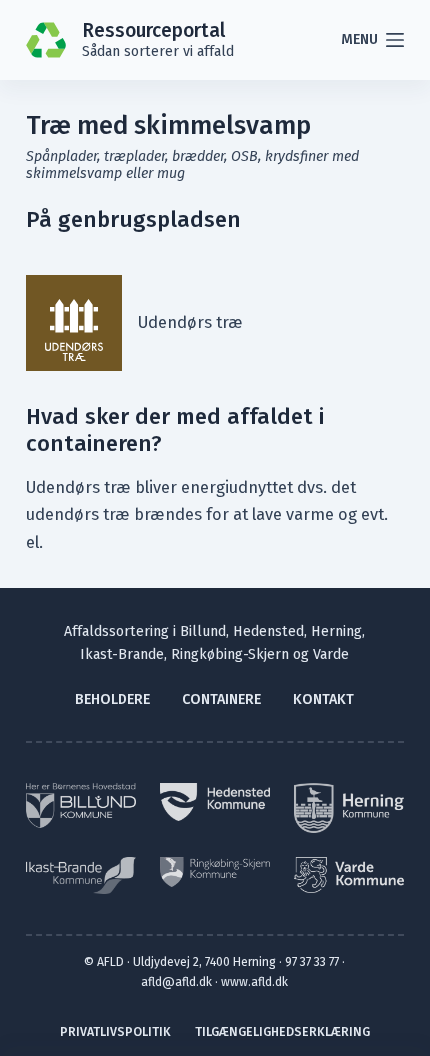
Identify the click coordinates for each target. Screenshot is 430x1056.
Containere (221, 699)
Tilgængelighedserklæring (282, 1031)
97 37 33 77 (312, 961)
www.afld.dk (254, 981)
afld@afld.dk (176, 981)
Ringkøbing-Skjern (230, 654)
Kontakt (323, 699)
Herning (336, 631)
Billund (203, 631)
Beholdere (112, 699)
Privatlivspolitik (115, 1031)
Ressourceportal (153, 30)
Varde (331, 654)
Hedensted (268, 631)
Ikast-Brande (122, 654)
